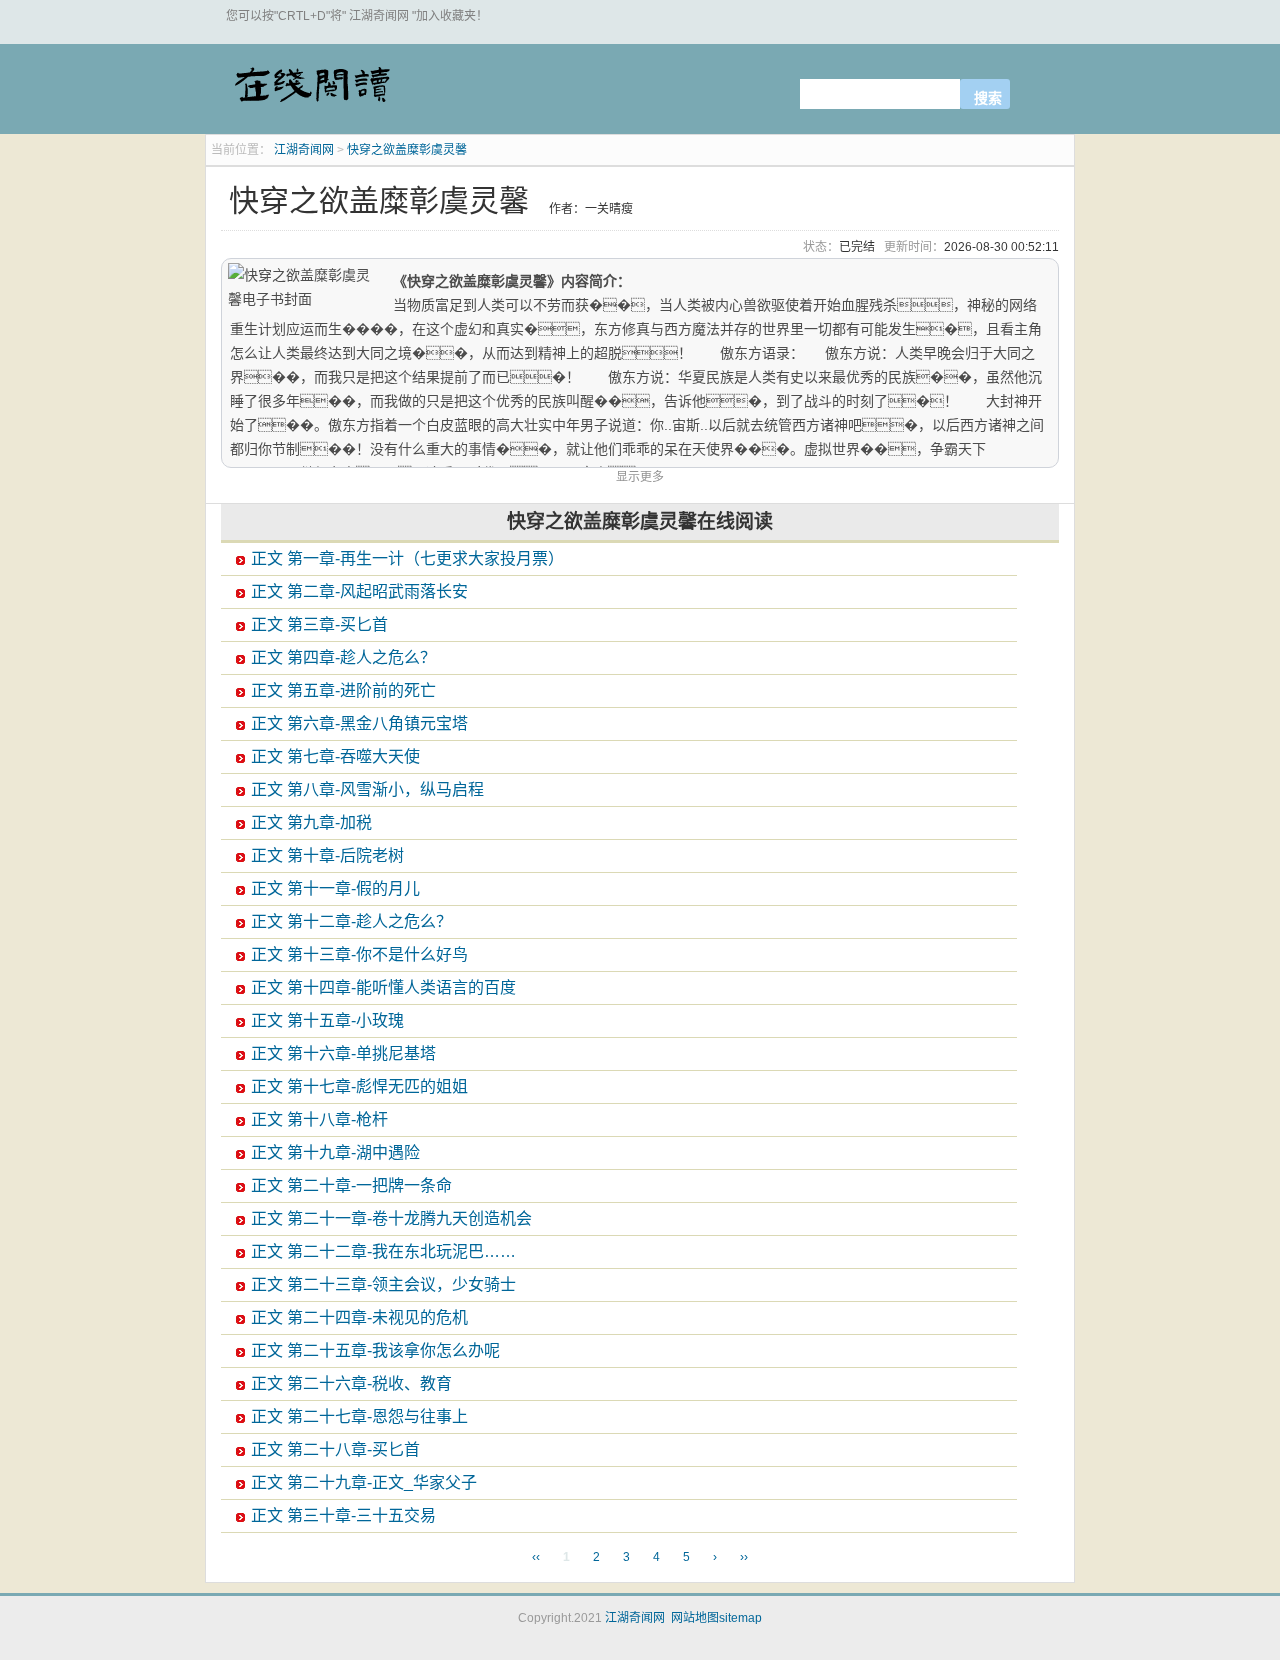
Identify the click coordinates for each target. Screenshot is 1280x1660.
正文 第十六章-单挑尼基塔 (343, 1053)
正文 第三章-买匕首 (319, 624)
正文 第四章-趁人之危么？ (343, 657)
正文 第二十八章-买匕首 (335, 1449)
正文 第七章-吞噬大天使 (335, 756)
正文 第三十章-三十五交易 (343, 1515)
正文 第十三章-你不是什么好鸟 (359, 954)
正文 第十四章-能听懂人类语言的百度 (383, 987)
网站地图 (695, 1618)
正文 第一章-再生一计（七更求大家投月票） (407, 558)
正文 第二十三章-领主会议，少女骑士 (383, 1284)
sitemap (740, 1618)
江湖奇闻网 (311, 92)
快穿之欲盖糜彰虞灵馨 (407, 150)
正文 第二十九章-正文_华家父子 (364, 1482)
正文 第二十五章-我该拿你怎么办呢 (375, 1350)
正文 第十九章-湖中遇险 (335, 1152)
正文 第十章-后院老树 (327, 855)
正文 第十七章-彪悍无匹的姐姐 (359, 1086)
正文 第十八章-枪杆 (319, 1119)
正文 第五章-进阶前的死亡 (343, 690)
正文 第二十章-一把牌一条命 (351, 1185)
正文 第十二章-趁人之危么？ (351, 921)
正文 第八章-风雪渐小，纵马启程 (367, 789)
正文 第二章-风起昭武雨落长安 (359, 591)
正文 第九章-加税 (311, 822)
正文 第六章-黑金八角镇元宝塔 (359, 723)
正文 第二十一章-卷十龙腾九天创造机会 (391, 1218)
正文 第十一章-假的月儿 (335, 888)
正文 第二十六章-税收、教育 (351, 1383)
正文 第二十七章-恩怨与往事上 (359, 1416)
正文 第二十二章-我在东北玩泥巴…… (383, 1251)
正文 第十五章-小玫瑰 (327, 1020)
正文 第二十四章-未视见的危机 (359, 1317)
